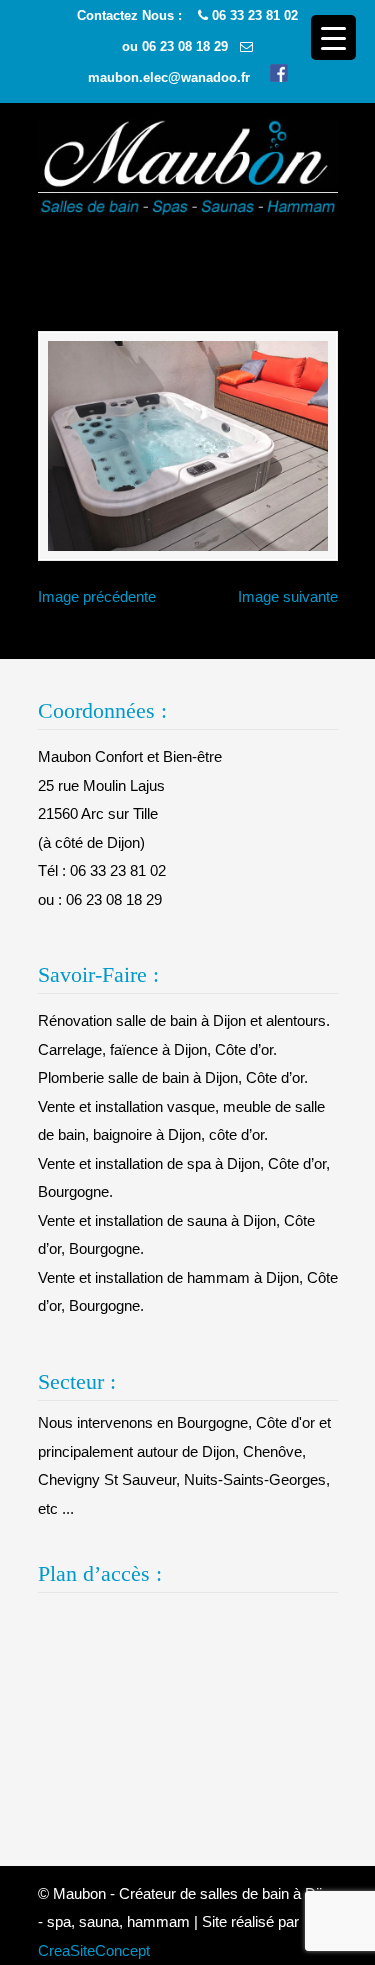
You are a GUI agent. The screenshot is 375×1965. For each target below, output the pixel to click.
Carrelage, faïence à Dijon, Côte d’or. (157, 1049)
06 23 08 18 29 (185, 46)
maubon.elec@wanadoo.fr (169, 77)
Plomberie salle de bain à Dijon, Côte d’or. (173, 1077)
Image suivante (288, 596)
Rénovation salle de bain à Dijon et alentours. (184, 1020)
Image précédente (97, 596)
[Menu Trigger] (333, 37)
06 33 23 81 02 (255, 15)
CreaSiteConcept (94, 1950)
